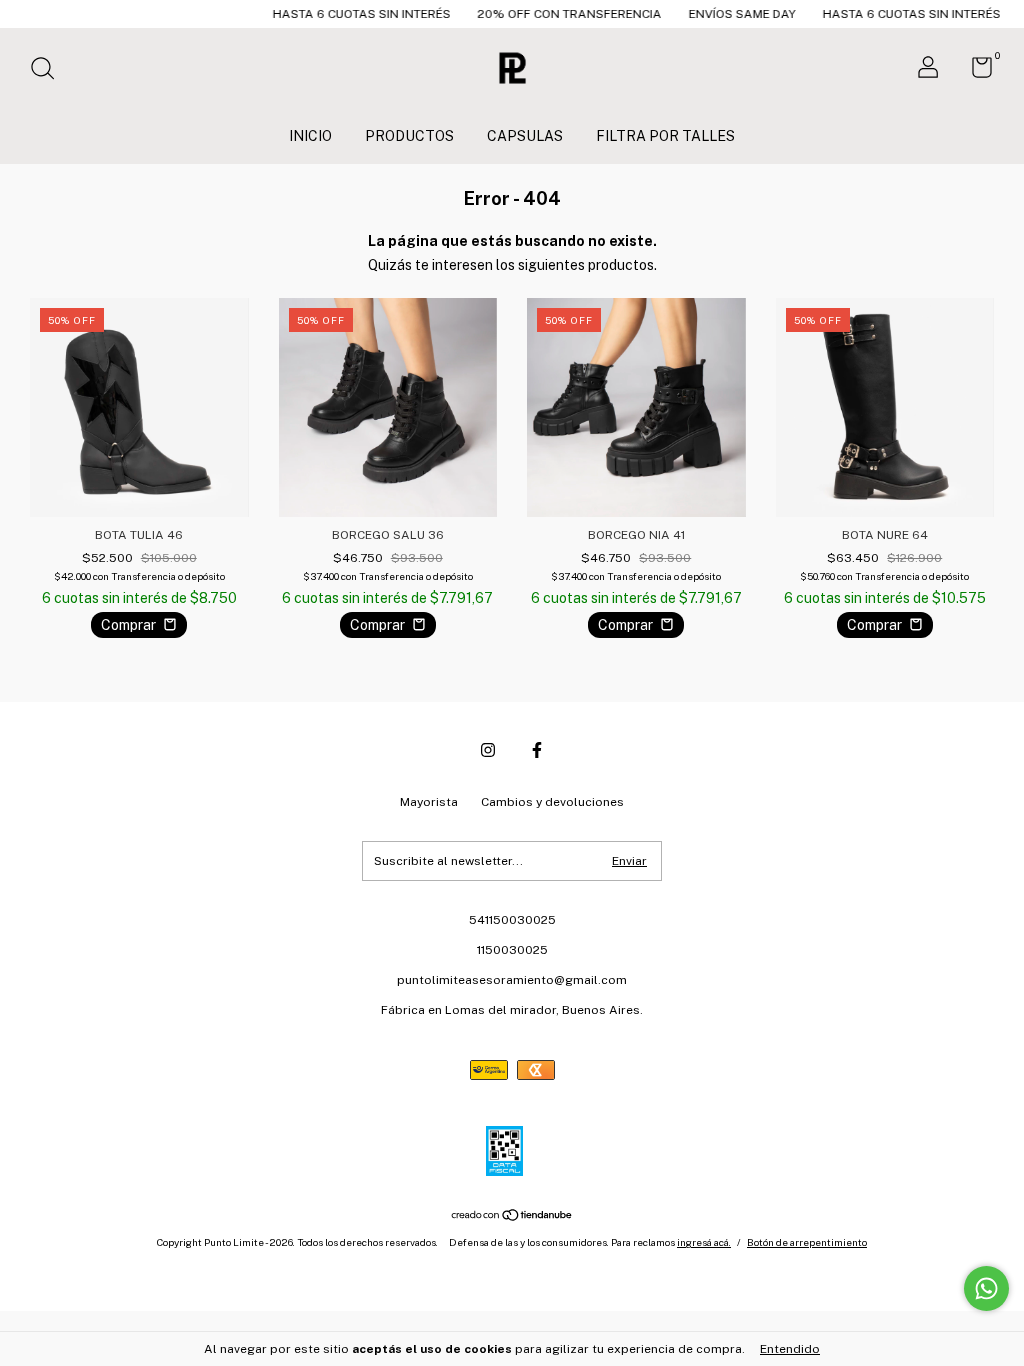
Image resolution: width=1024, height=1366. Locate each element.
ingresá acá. (704, 1242)
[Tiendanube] (512, 1217)
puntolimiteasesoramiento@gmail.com (512, 980)
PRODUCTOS (409, 136)
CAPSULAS (525, 136)
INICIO (310, 136)
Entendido (790, 1349)
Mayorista (429, 802)
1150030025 (512, 950)
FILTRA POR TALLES (665, 136)
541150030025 (512, 920)
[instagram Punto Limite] (488, 750)
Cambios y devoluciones (552, 802)
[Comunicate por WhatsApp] (986, 1288)
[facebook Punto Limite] (537, 750)
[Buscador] (49, 71)
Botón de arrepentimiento (807, 1242)
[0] (974, 72)
